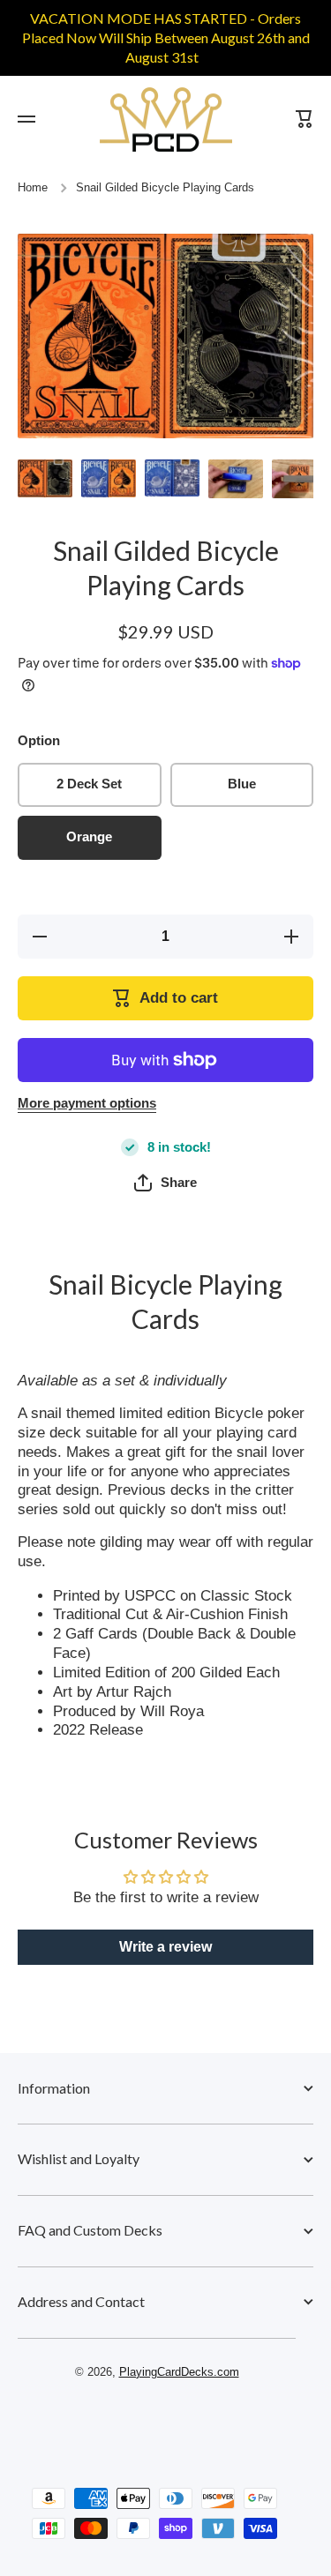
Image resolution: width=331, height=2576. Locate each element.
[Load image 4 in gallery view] (236, 479)
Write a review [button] (165, 1947)
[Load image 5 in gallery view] (299, 479)
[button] (165, 1183)
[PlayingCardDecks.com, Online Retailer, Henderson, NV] (157, 2423)
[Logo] (166, 119)
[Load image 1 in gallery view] (45, 478)
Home (33, 188)
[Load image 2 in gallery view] (109, 478)
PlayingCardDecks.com (179, 2372)
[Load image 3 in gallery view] (172, 478)
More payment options (87, 1103)
